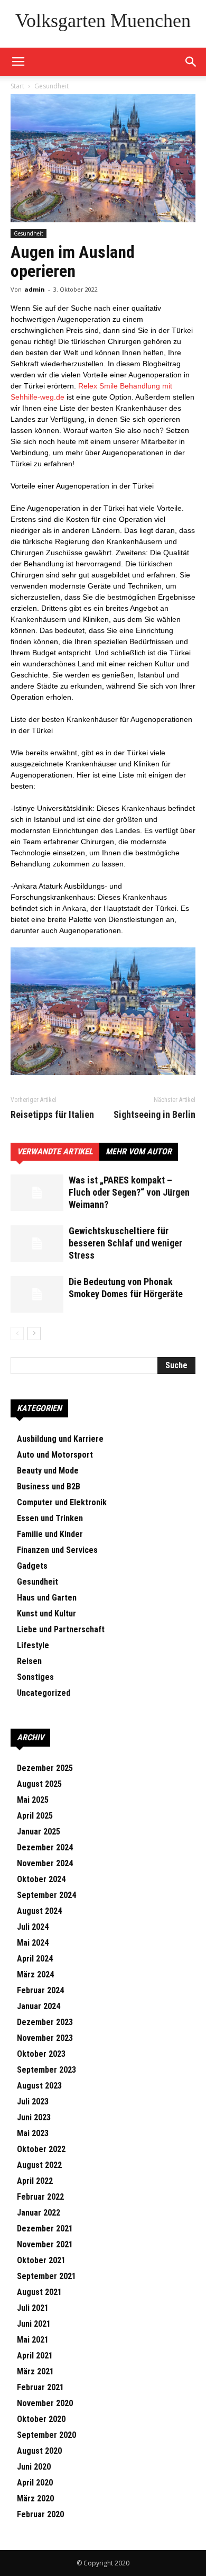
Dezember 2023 (45, 2022)
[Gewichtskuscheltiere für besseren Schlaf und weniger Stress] (37, 1244)
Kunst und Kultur (46, 1614)
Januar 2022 (39, 2213)
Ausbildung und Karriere (60, 1439)
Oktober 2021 (41, 2260)
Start (17, 86)
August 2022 (39, 2165)
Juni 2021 (34, 2324)
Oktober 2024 (41, 1879)
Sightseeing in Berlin (154, 1115)
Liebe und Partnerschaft (61, 1629)
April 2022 (35, 2181)
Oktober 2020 (41, 2419)
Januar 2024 (39, 2006)
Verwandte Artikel (55, 1151)
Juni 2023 (34, 2117)
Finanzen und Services (57, 1550)
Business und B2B (49, 1486)
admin (35, 289)
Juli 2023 (33, 2102)
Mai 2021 (33, 2340)
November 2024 (45, 1863)
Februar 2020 (40, 2514)
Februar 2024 (40, 1990)
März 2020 (35, 2498)
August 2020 (39, 2451)
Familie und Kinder (50, 1534)
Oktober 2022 (41, 2149)
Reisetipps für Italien (52, 1115)
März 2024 (35, 1974)
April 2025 (35, 1816)
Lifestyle (33, 1645)
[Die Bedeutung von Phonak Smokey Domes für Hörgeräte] (37, 1294)
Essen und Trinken (50, 1518)
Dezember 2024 (45, 1847)
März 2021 (35, 2371)
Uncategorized (44, 1693)
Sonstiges (35, 1677)
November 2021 (45, 2244)
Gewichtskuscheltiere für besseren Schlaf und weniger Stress (125, 1243)
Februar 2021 (40, 2387)
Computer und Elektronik (62, 1502)
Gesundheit (51, 86)
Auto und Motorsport (55, 1455)
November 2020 (45, 2403)
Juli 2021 (33, 2308)
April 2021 (35, 2356)
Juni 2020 (34, 2467)
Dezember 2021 (45, 2229)
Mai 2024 (33, 1943)
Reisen (29, 1661)
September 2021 (46, 2276)
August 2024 (39, 1911)
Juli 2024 (33, 1927)
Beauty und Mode (48, 1471)
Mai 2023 (33, 2133)
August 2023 (39, 2086)
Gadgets (32, 1566)
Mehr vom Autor (139, 1151)
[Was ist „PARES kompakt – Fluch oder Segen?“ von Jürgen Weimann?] (37, 1193)
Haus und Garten (47, 1598)
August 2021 (39, 2292)
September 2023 (46, 2070)
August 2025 (39, 1784)
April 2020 (35, 2483)
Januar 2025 (39, 1832)
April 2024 (35, 1959)
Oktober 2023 (41, 2054)
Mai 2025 (33, 1800)
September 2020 (46, 2435)
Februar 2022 (40, 2197)
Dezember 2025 (45, 1768)
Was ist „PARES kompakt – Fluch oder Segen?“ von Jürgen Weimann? (129, 1192)
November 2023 (45, 2038)
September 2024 (46, 1895)
